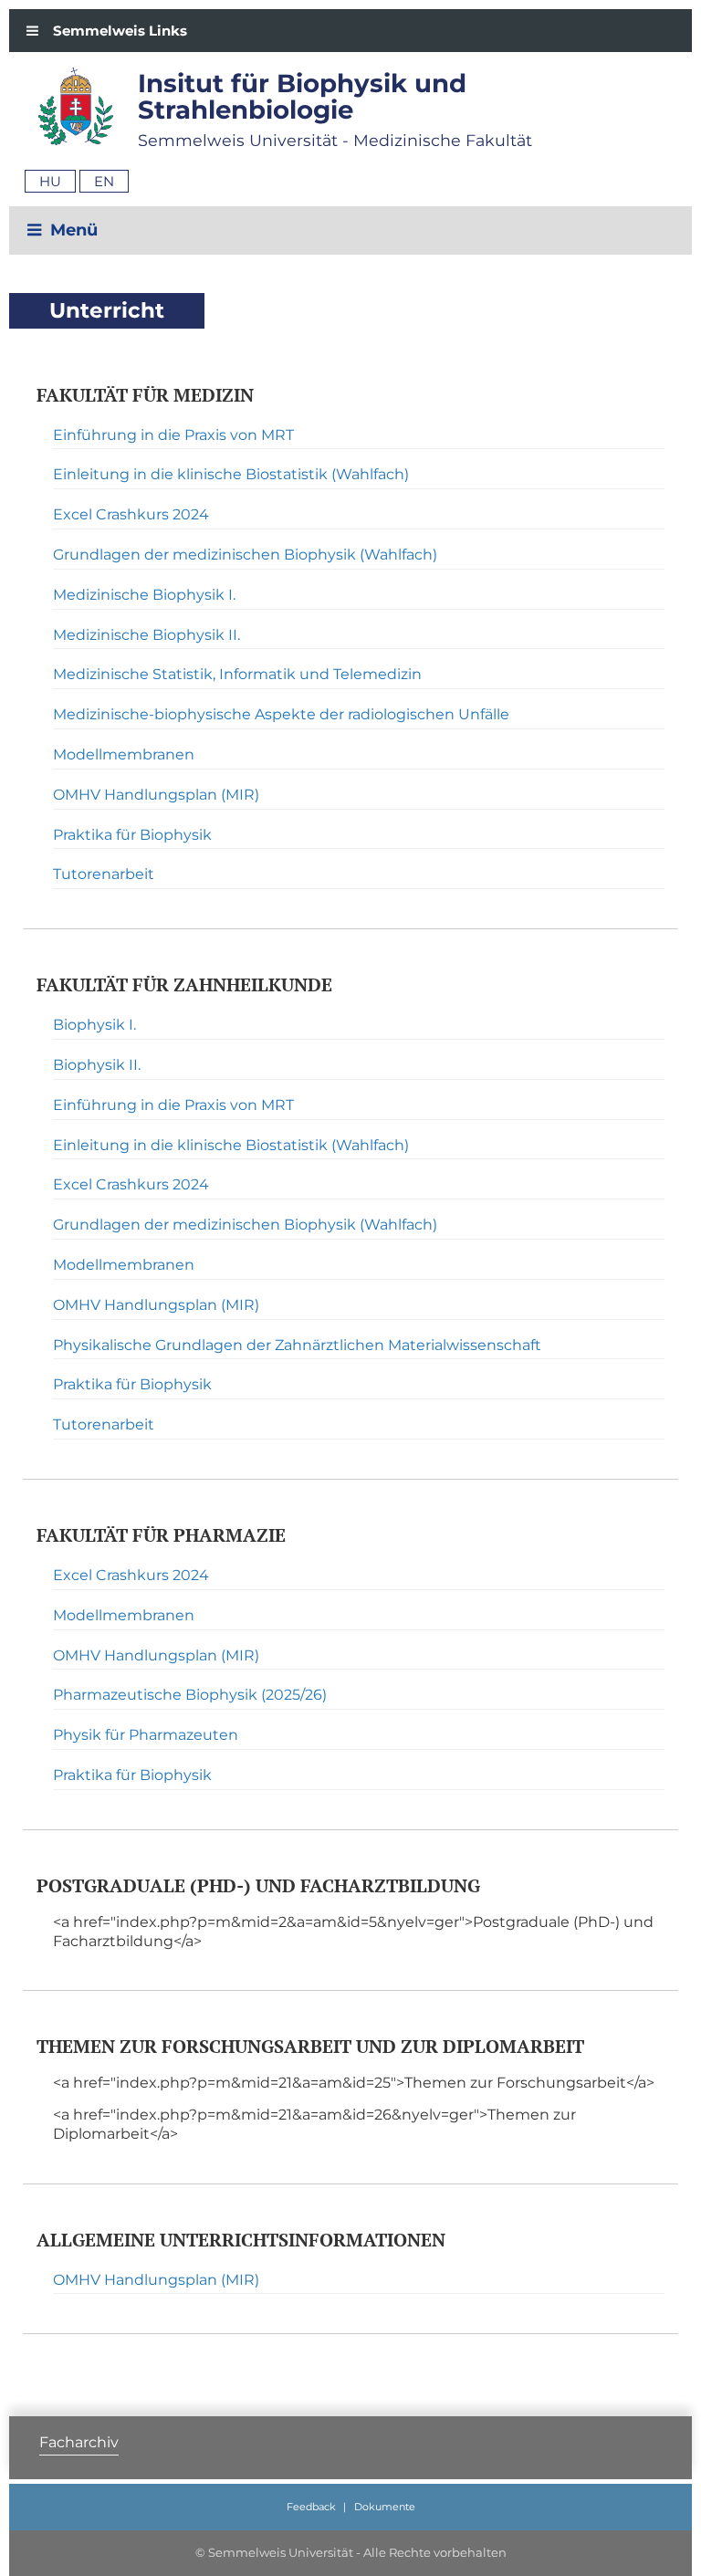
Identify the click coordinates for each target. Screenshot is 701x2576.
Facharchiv (79, 2442)
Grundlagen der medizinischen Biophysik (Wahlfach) (245, 555)
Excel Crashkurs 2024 (131, 514)
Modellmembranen (124, 754)
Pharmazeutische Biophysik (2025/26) (190, 1695)
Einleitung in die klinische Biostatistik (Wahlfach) (231, 474)
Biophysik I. (94, 1025)
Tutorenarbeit (104, 874)
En (104, 181)
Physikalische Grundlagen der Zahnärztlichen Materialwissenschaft (297, 1345)
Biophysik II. (97, 1065)
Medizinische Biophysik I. (144, 595)
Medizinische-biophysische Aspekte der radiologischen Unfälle (281, 714)
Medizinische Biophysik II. (146, 635)
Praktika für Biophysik (132, 835)
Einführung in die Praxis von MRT (173, 435)
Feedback (311, 2507)
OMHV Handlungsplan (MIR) (156, 795)
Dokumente (385, 2507)
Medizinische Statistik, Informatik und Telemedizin (237, 674)
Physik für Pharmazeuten (146, 1735)
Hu (50, 181)
